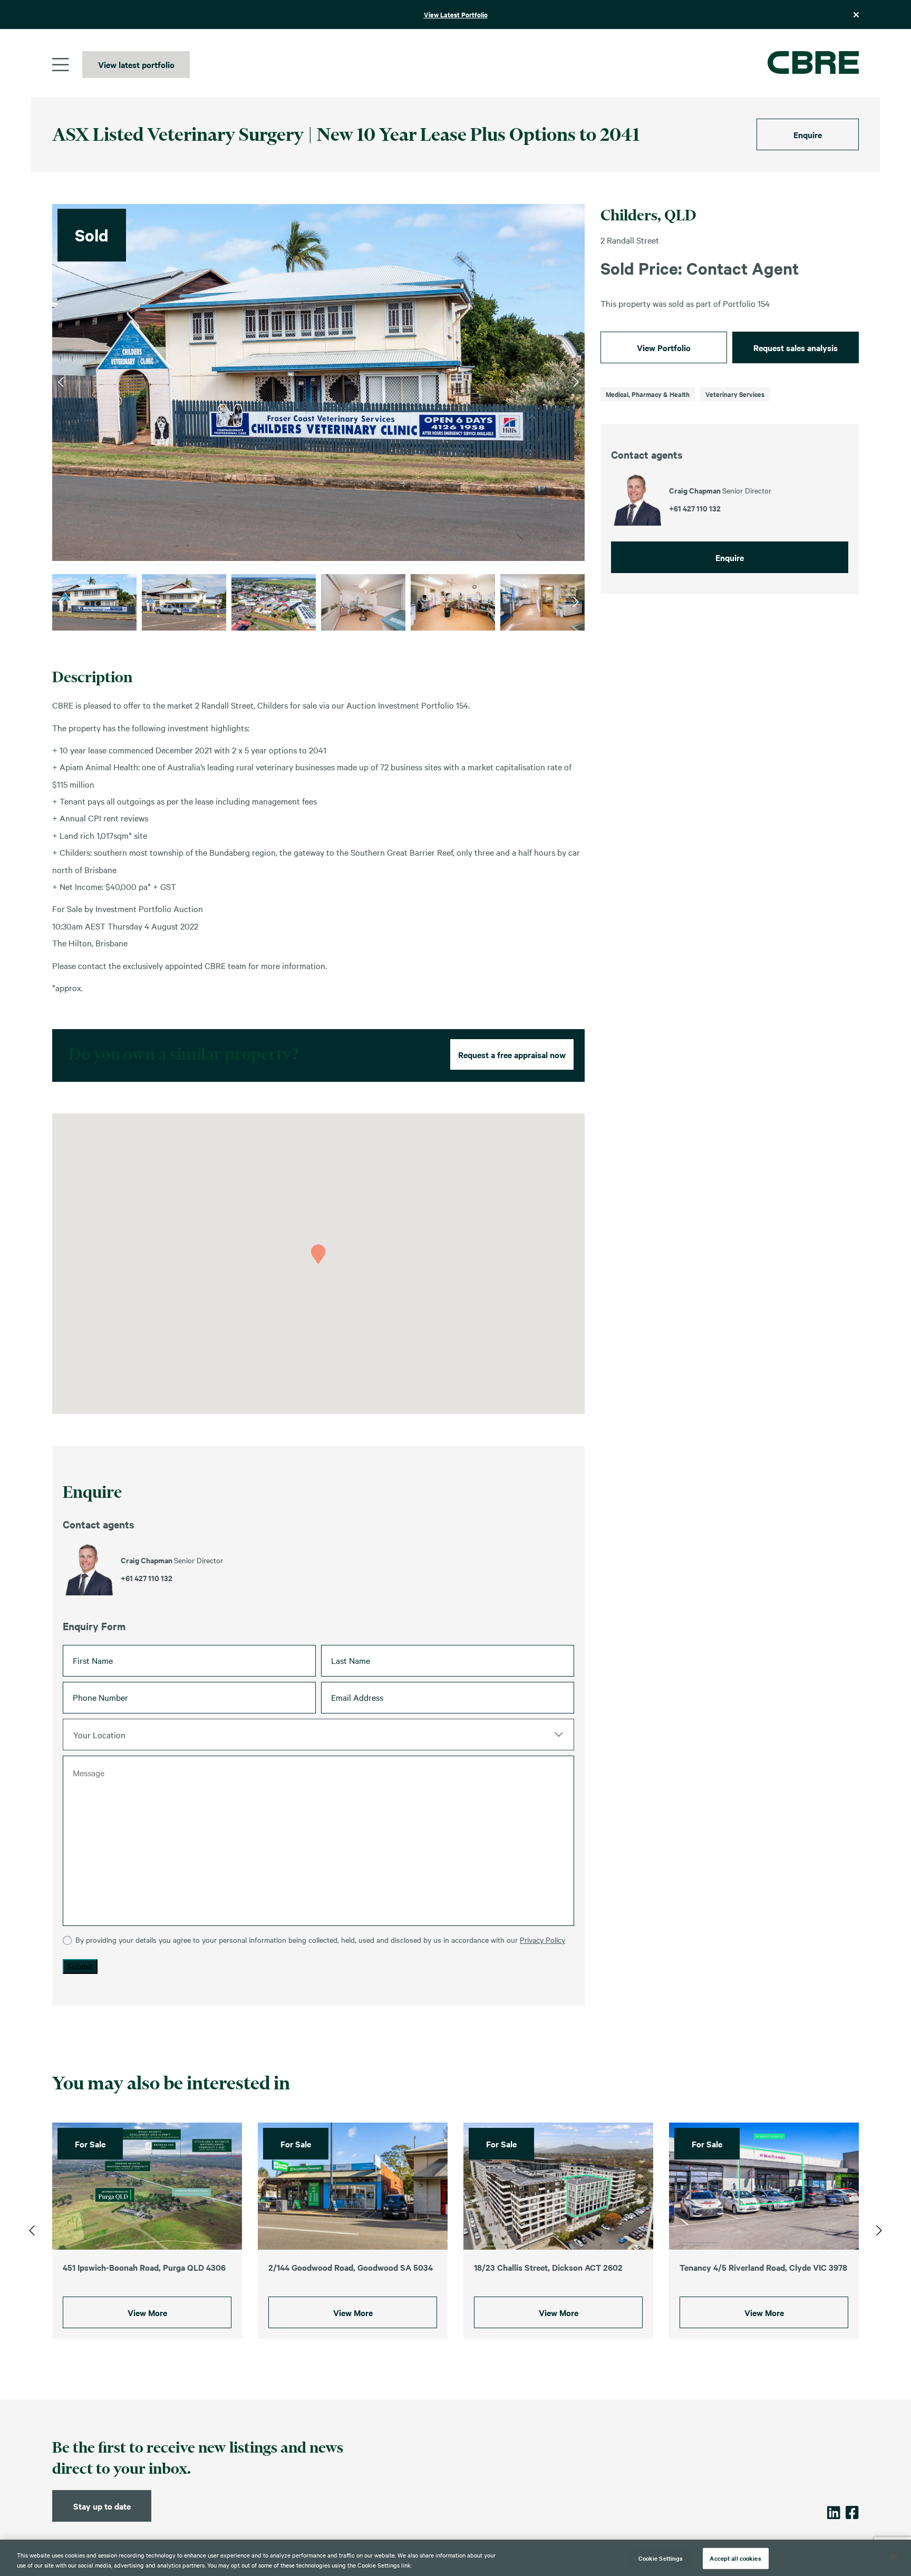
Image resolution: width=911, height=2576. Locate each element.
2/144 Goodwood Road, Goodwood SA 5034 (351, 2267)
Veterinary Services (735, 394)
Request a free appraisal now (512, 1054)
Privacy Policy (542, 1940)
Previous (61, 382)
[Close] (894, 2556)
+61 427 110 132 (147, 1578)
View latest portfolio (136, 64)
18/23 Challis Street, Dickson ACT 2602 (548, 2267)
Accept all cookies (735, 2558)
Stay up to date (102, 2506)
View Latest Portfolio (456, 14)
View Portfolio (664, 347)
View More (147, 2312)
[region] (455, 2558)
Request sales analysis (796, 347)
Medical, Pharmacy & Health (648, 394)
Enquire (808, 134)
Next (576, 382)
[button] (318, 1254)
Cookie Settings (661, 2558)
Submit (80, 1966)
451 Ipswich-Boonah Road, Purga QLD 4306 (144, 2267)
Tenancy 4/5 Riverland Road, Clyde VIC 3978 (763, 2267)
